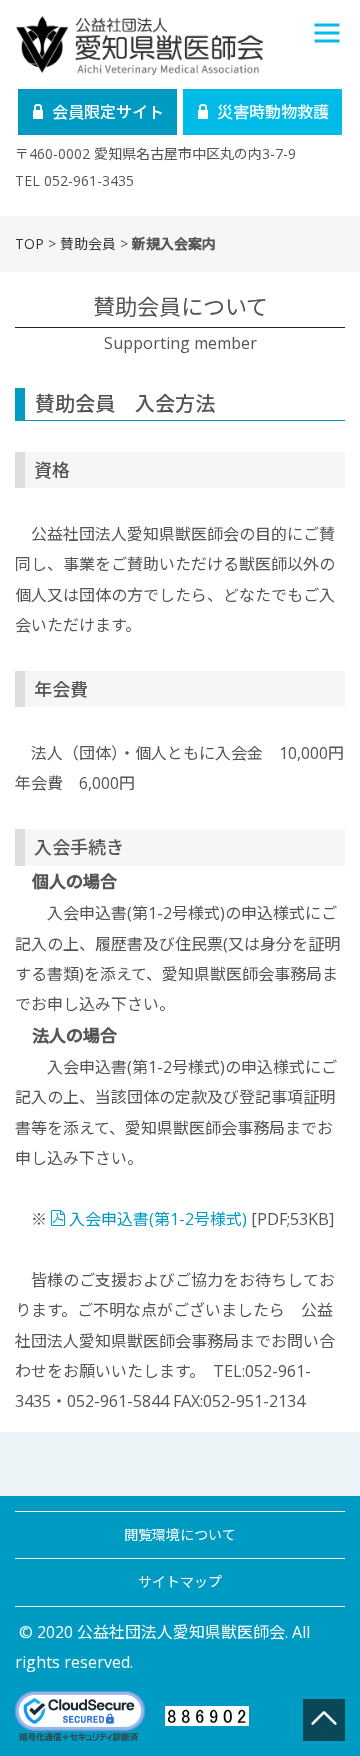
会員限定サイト (108, 112)
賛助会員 (88, 243)
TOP (29, 243)
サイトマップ (180, 1581)
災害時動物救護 (273, 112)
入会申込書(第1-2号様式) (158, 1219)
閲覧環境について (180, 1534)
